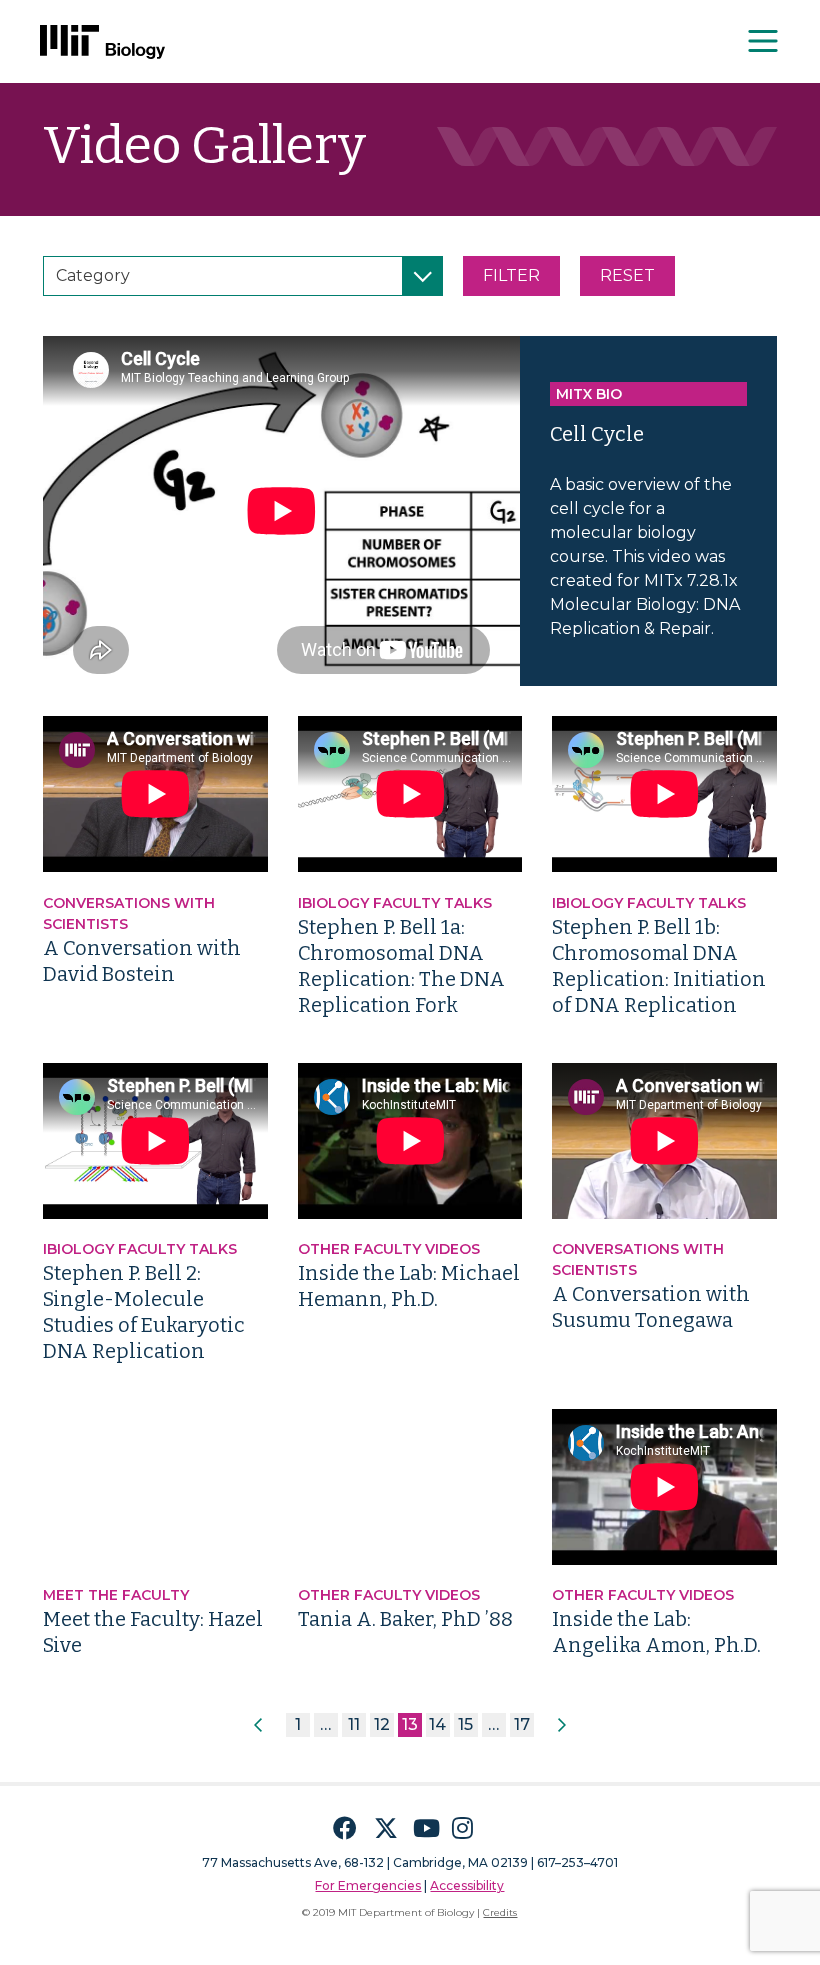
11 (354, 1724)
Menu (764, 41)
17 (522, 1724)
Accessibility (467, 1885)
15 (465, 1724)
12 (382, 1724)
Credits (500, 1912)
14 (437, 1724)
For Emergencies (368, 1885)
